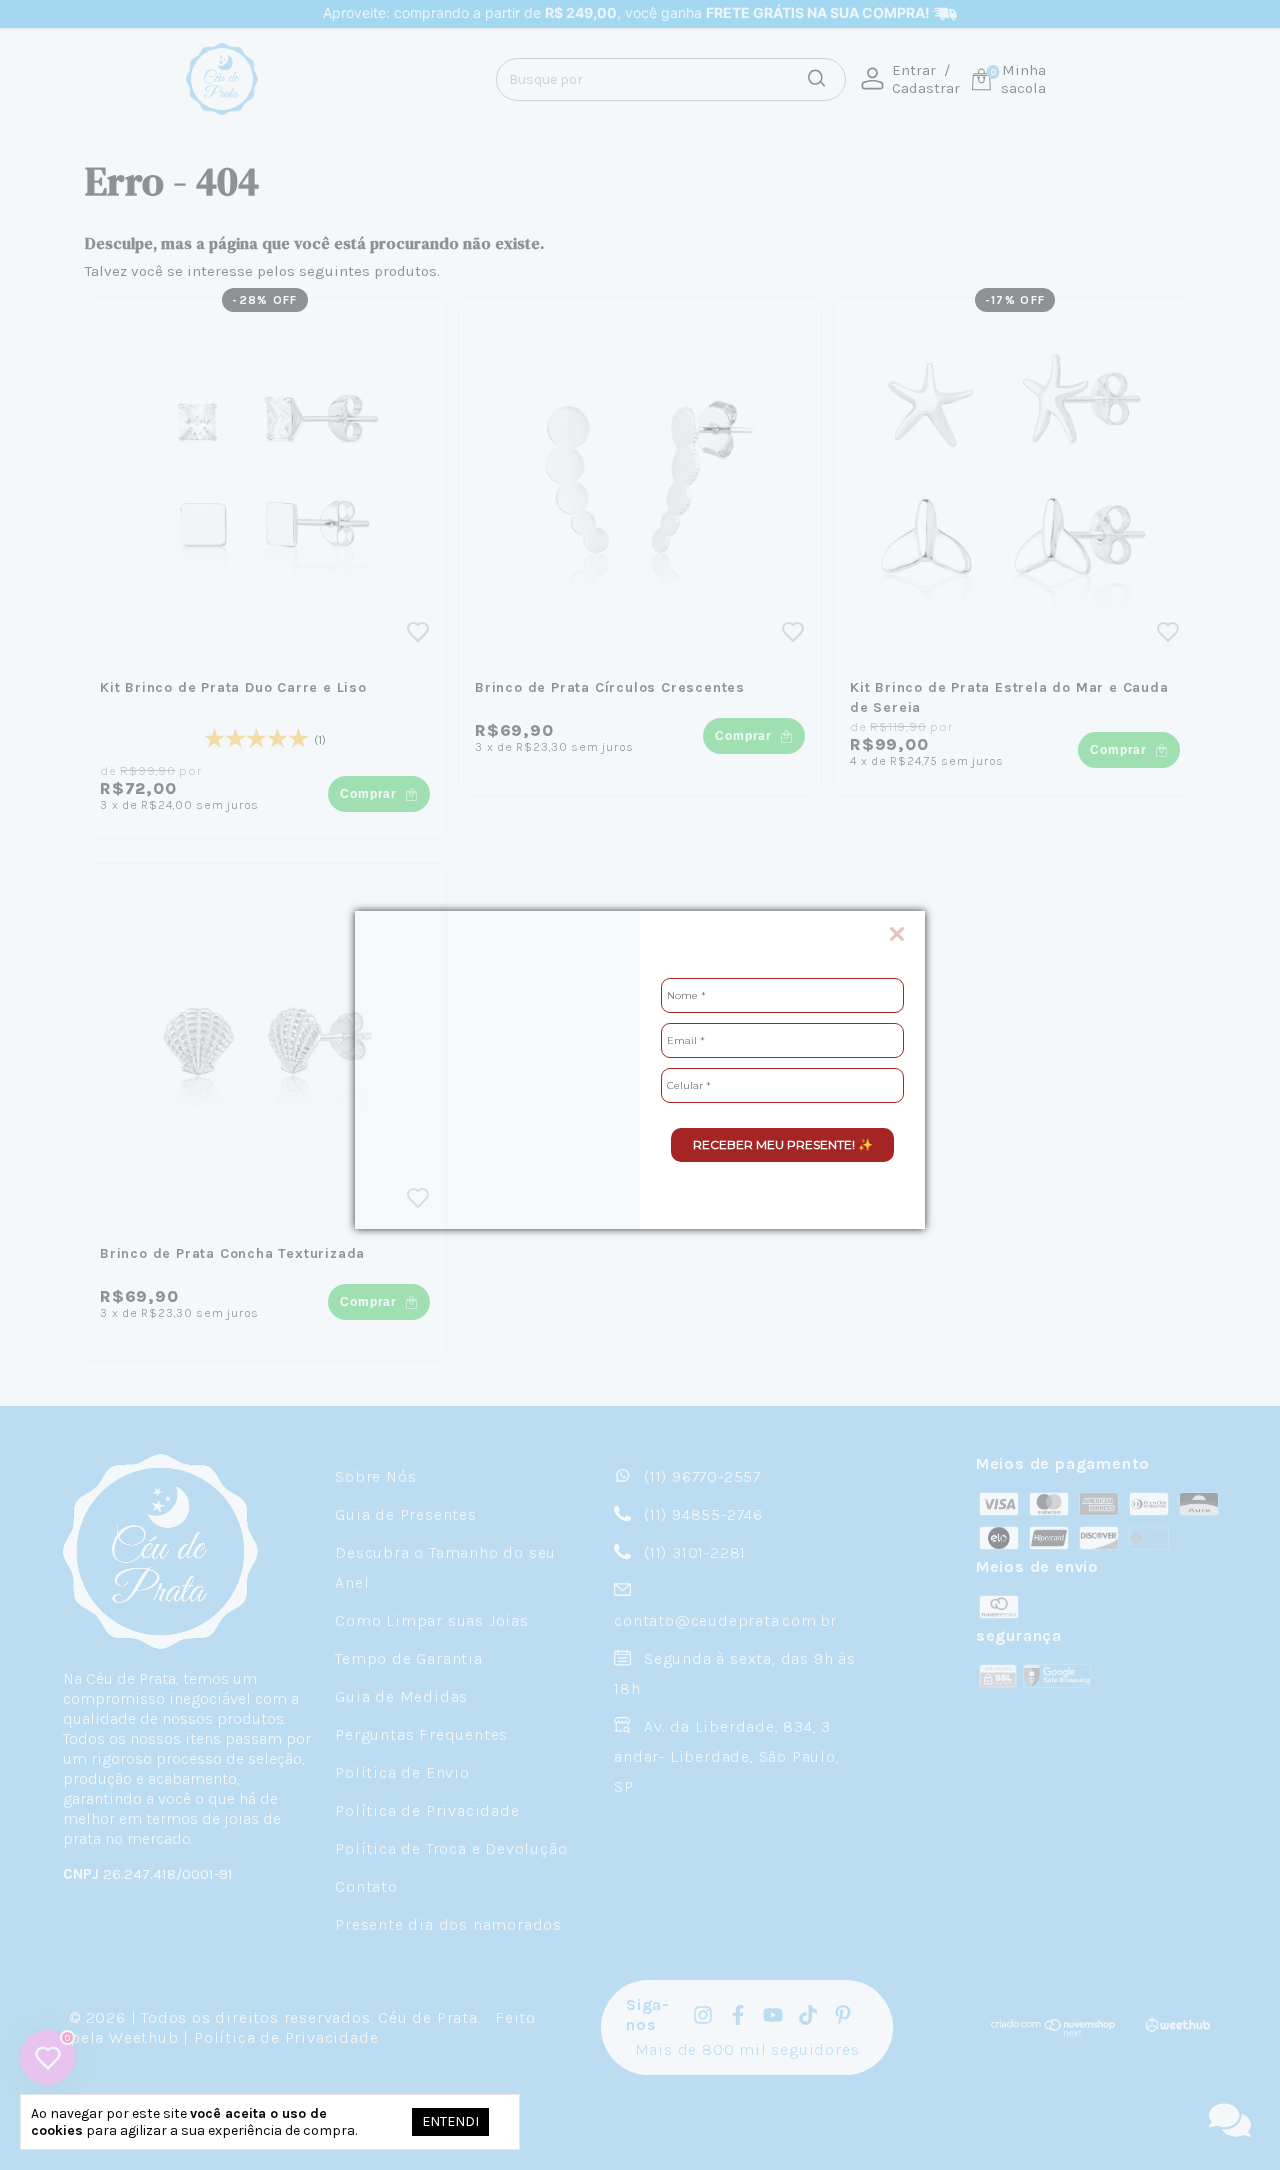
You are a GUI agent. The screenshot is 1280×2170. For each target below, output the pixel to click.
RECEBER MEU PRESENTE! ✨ (783, 1144)
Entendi (450, 2121)
